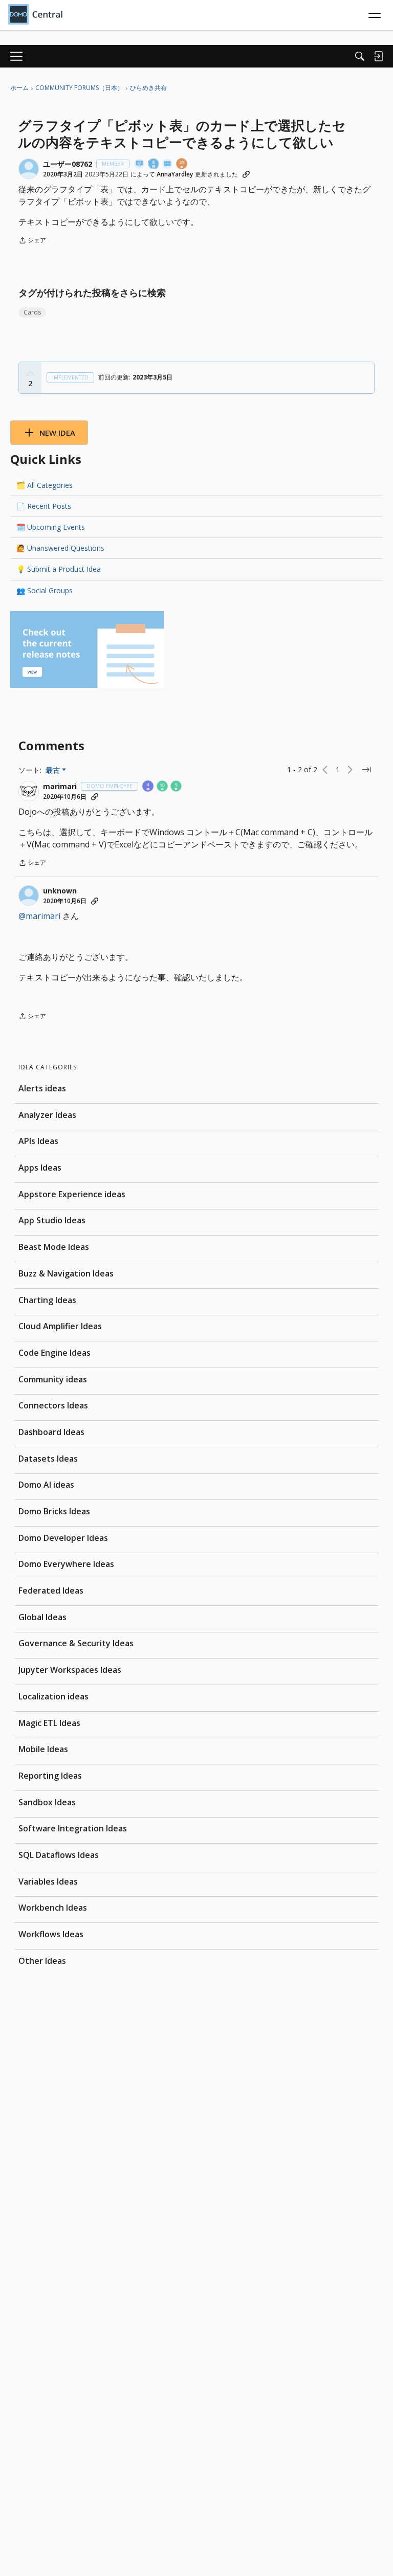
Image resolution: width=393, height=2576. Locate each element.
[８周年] (154, 164)
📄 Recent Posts (44, 506)
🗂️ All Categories (45, 485)
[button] (29, 169)
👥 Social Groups (45, 590)
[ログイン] (378, 56)
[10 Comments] (163, 787)
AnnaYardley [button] (175, 174)
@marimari (39, 916)
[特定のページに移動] (366, 770)
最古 (56, 770)
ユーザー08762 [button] (68, 164)
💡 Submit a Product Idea (59, 569)
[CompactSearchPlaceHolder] (360, 56)
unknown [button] (60, 891)
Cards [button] (32, 312)
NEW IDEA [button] (57, 433)
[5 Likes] (177, 787)
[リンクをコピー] (246, 174)
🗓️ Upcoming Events (51, 527)
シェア (32, 241)
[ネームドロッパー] (140, 164)
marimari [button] (60, 787)
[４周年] (148, 787)
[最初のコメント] (168, 164)
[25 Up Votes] (182, 164)
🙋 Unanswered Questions (60, 548)
